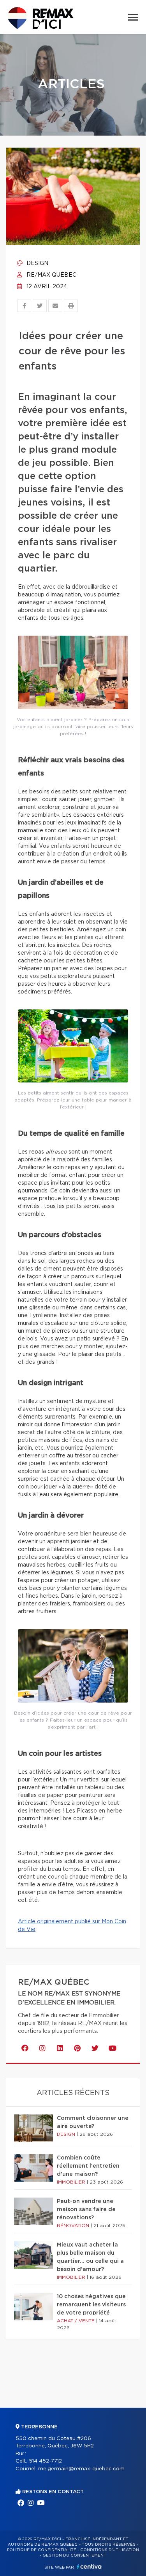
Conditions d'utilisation (110, 2550)
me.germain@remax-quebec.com (81, 2469)
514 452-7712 (45, 2461)
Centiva (89, 2566)
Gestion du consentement (74, 2555)
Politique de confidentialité (42, 2550)
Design (37, 263)
